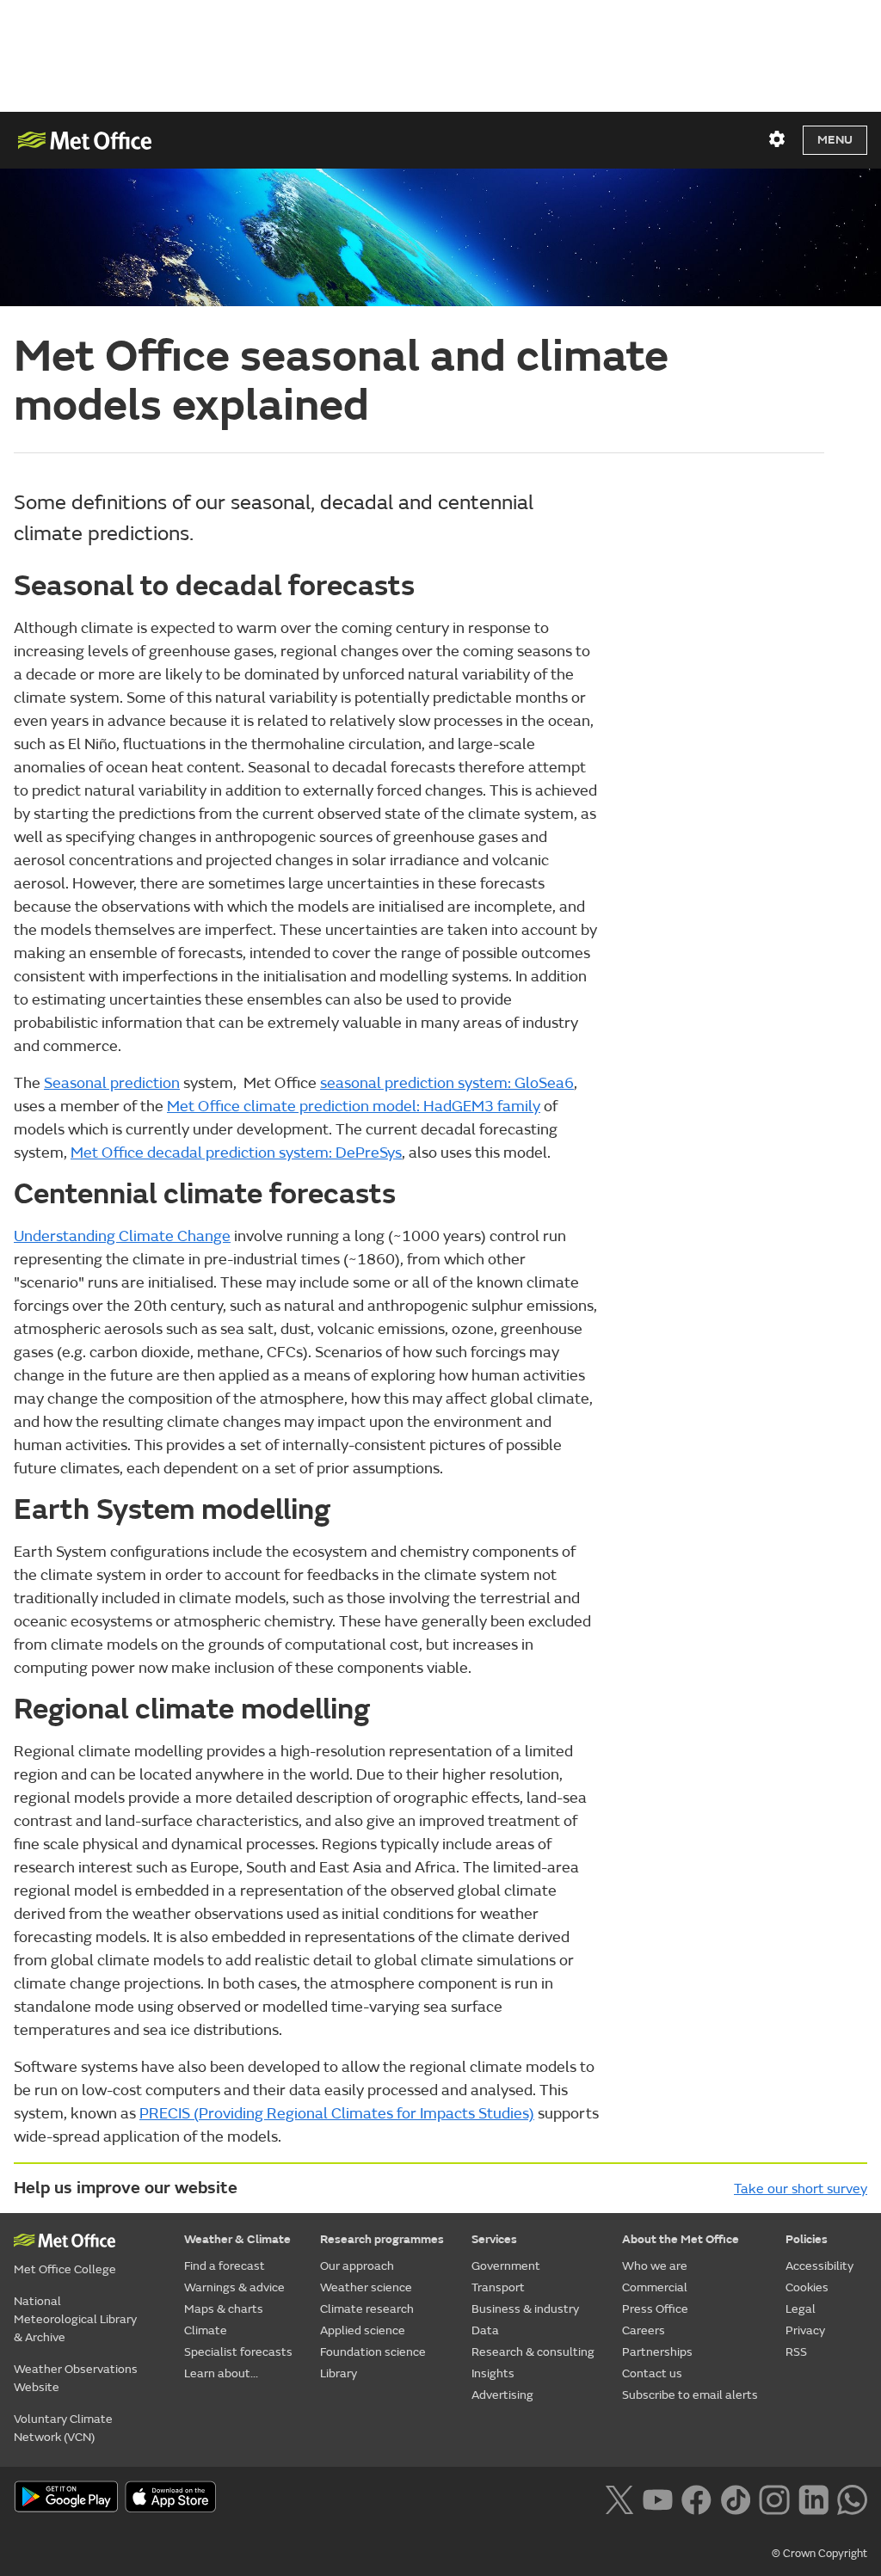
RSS (796, 2352)
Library (339, 2373)
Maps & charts (224, 2309)
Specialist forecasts (238, 2352)
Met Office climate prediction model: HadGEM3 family (354, 1107)
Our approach (357, 2266)
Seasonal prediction (112, 1083)
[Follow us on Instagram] (774, 2498)
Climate (206, 2330)
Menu (835, 140)
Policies (807, 2239)
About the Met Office (681, 2239)
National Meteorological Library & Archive (75, 2319)
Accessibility (819, 2266)
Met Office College (65, 2269)
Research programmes (382, 2239)
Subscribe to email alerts (690, 2395)
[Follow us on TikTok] (735, 2498)
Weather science (366, 2287)
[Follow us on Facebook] (696, 2498)
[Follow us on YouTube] (658, 2498)
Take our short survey (801, 2189)
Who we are (655, 2266)
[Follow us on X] (619, 2498)
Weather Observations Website (76, 2378)
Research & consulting (533, 2352)
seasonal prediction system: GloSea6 (447, 1083)
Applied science (363, 2330)
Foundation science (373, 2352)
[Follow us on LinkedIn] (813, 2498)
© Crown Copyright (819, 2554)
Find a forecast (225, 2266)
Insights (493, 2373)
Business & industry (525, 2309)
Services (494, 2239)
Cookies (807, 2287)
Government (506, 2266)
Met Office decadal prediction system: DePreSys (236, 1153)
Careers (644, 2330)
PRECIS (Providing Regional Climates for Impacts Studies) (337, 2114)
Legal (801, 2309)
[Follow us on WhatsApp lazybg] (852, 2498)
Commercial (655, 2287)
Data (485, 2330)
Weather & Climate (237, 2239)
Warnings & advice (234, 2287)
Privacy (805, 2330)
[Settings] (777, 139)
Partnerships (657, 2352)
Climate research (367, 2309)
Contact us (652, 2373)
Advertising (502, 2395)
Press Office (655, 2309)
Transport (498, 2287)
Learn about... (221, 2373)
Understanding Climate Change (122, 1236)
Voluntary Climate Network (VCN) (63, 2428)
